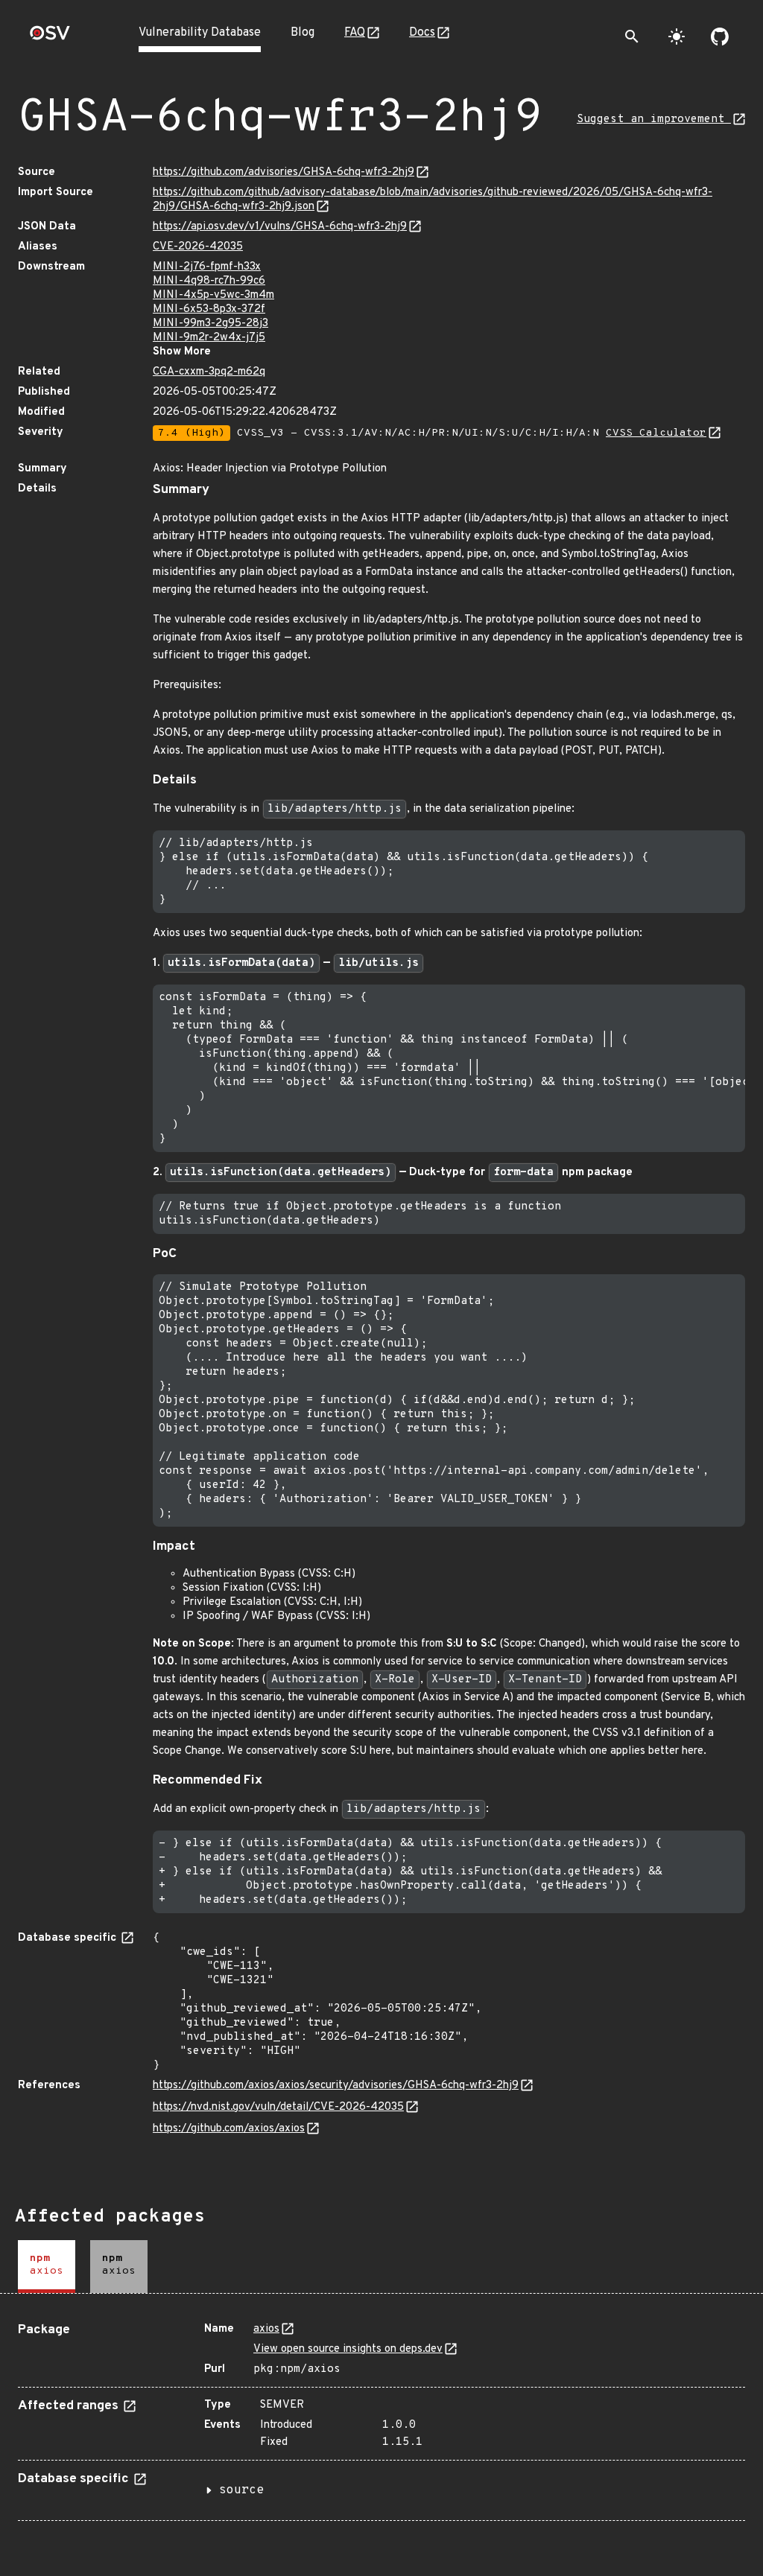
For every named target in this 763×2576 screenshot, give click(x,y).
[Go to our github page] (720, 36)
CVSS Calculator (656, 433)
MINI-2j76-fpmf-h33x (207, 267)
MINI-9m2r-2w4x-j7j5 (209, 338)
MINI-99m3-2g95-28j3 (210, 324)
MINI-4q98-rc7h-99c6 (209, 281)
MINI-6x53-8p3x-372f (209, 309)
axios (266, 2329)
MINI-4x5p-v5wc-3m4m (213, 295)
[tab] (47, 2267)
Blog (303, 33)
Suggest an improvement (654, 120)
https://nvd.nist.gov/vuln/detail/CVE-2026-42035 (278, 2107)
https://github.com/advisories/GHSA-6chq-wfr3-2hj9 (284, 172)
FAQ (355, 33)
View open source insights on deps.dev (348, 2349)
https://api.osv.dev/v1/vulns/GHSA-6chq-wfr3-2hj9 (280, 227)
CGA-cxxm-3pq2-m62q (209, 372)
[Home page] (50, 38)
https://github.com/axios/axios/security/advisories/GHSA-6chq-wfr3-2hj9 (336, 2086)
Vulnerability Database (200, 33)
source (241, 2490)
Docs (422, 33)
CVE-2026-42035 (198, 247)
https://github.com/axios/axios (229, 2129)
